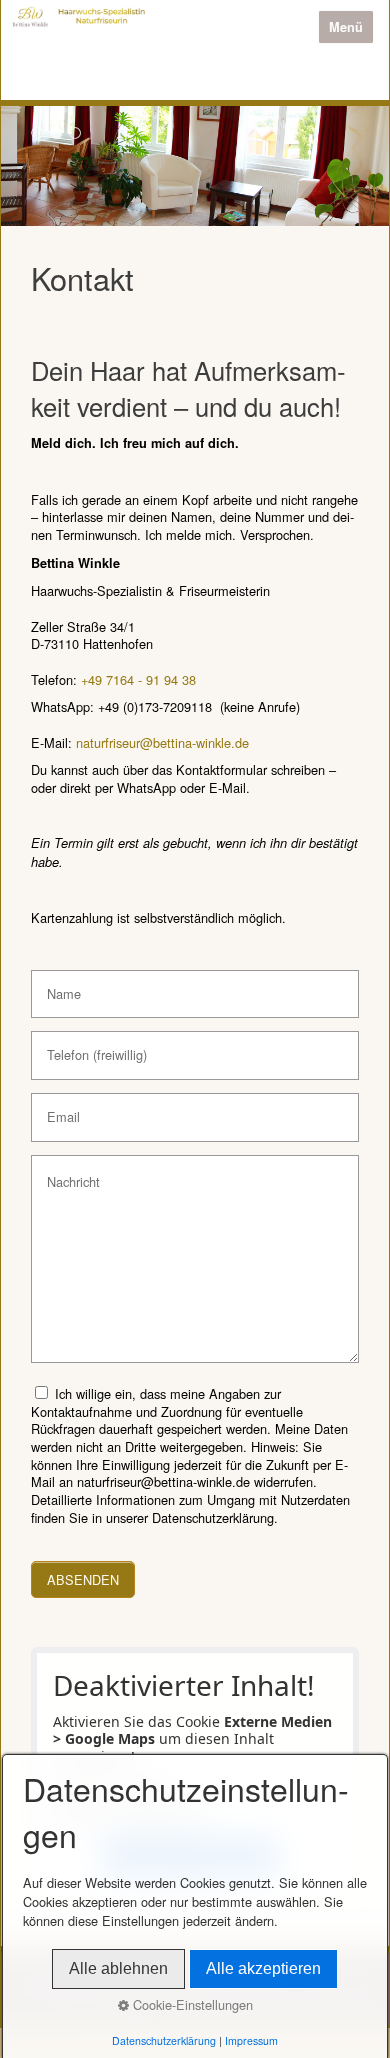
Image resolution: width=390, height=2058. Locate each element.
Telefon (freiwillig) (85, 1047)
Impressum (251, 2040)
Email (59, 1109)
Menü (346, 27)
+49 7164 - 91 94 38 (138, 679)
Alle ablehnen (118, 1968)
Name (60, 986)
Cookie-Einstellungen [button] (191, 2004)
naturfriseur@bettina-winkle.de (162, 742)
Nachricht (67, 1171)
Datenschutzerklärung (164, 2040)
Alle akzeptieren (263, 1968)
